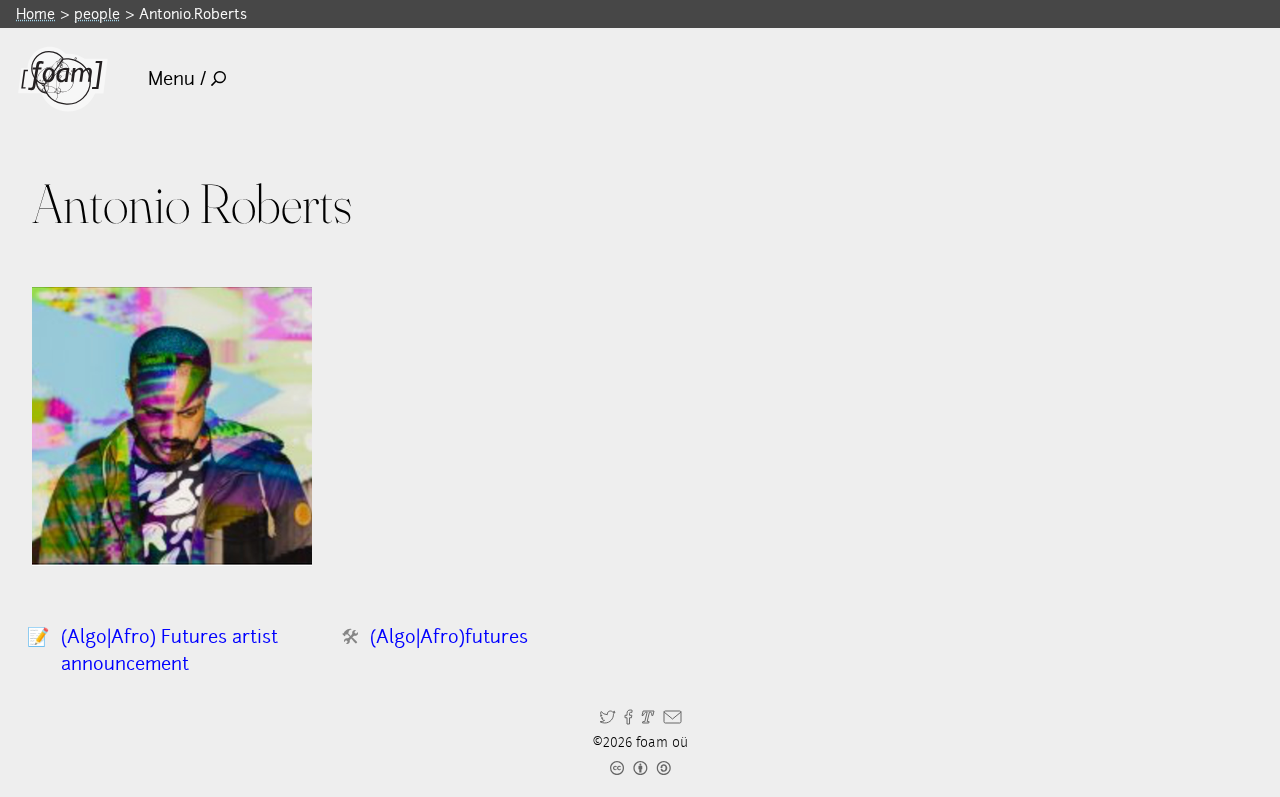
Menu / (177, 78)
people (97, 13)
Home (35, 13)
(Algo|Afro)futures (449, 636)
